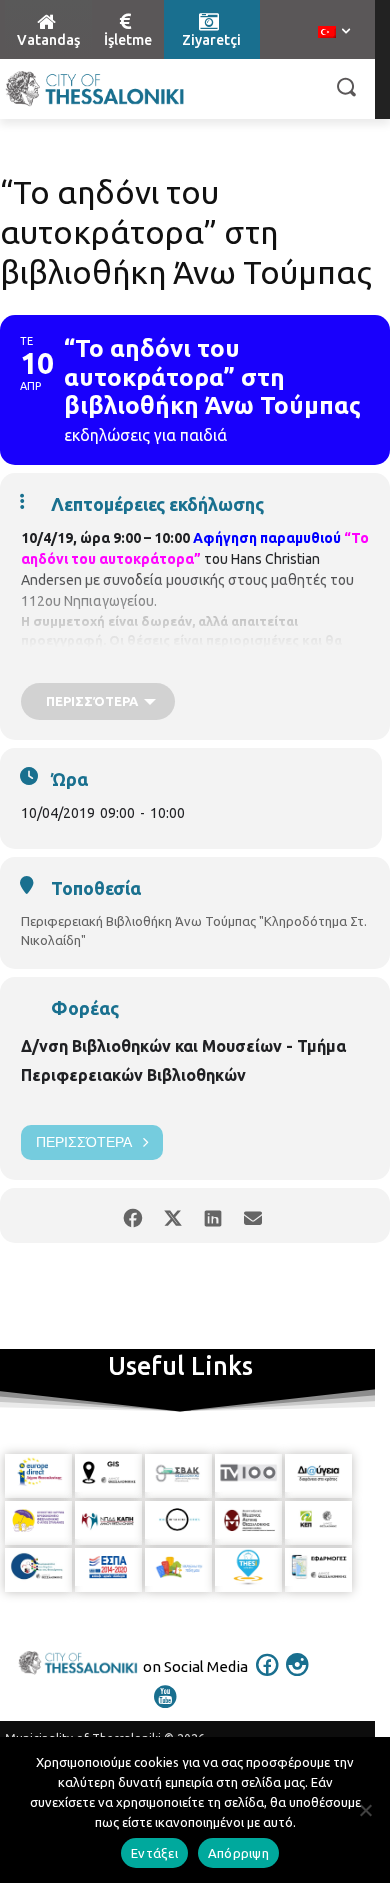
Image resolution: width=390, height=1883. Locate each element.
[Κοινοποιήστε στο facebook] (132, 1215)
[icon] (268, 1678)
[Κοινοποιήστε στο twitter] (172, 1215)
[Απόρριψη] (365, 1810)
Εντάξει (154, 1853)
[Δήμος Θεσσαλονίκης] (95, 89)
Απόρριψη (238, 1853)
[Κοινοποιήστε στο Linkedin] (212, 1215)
